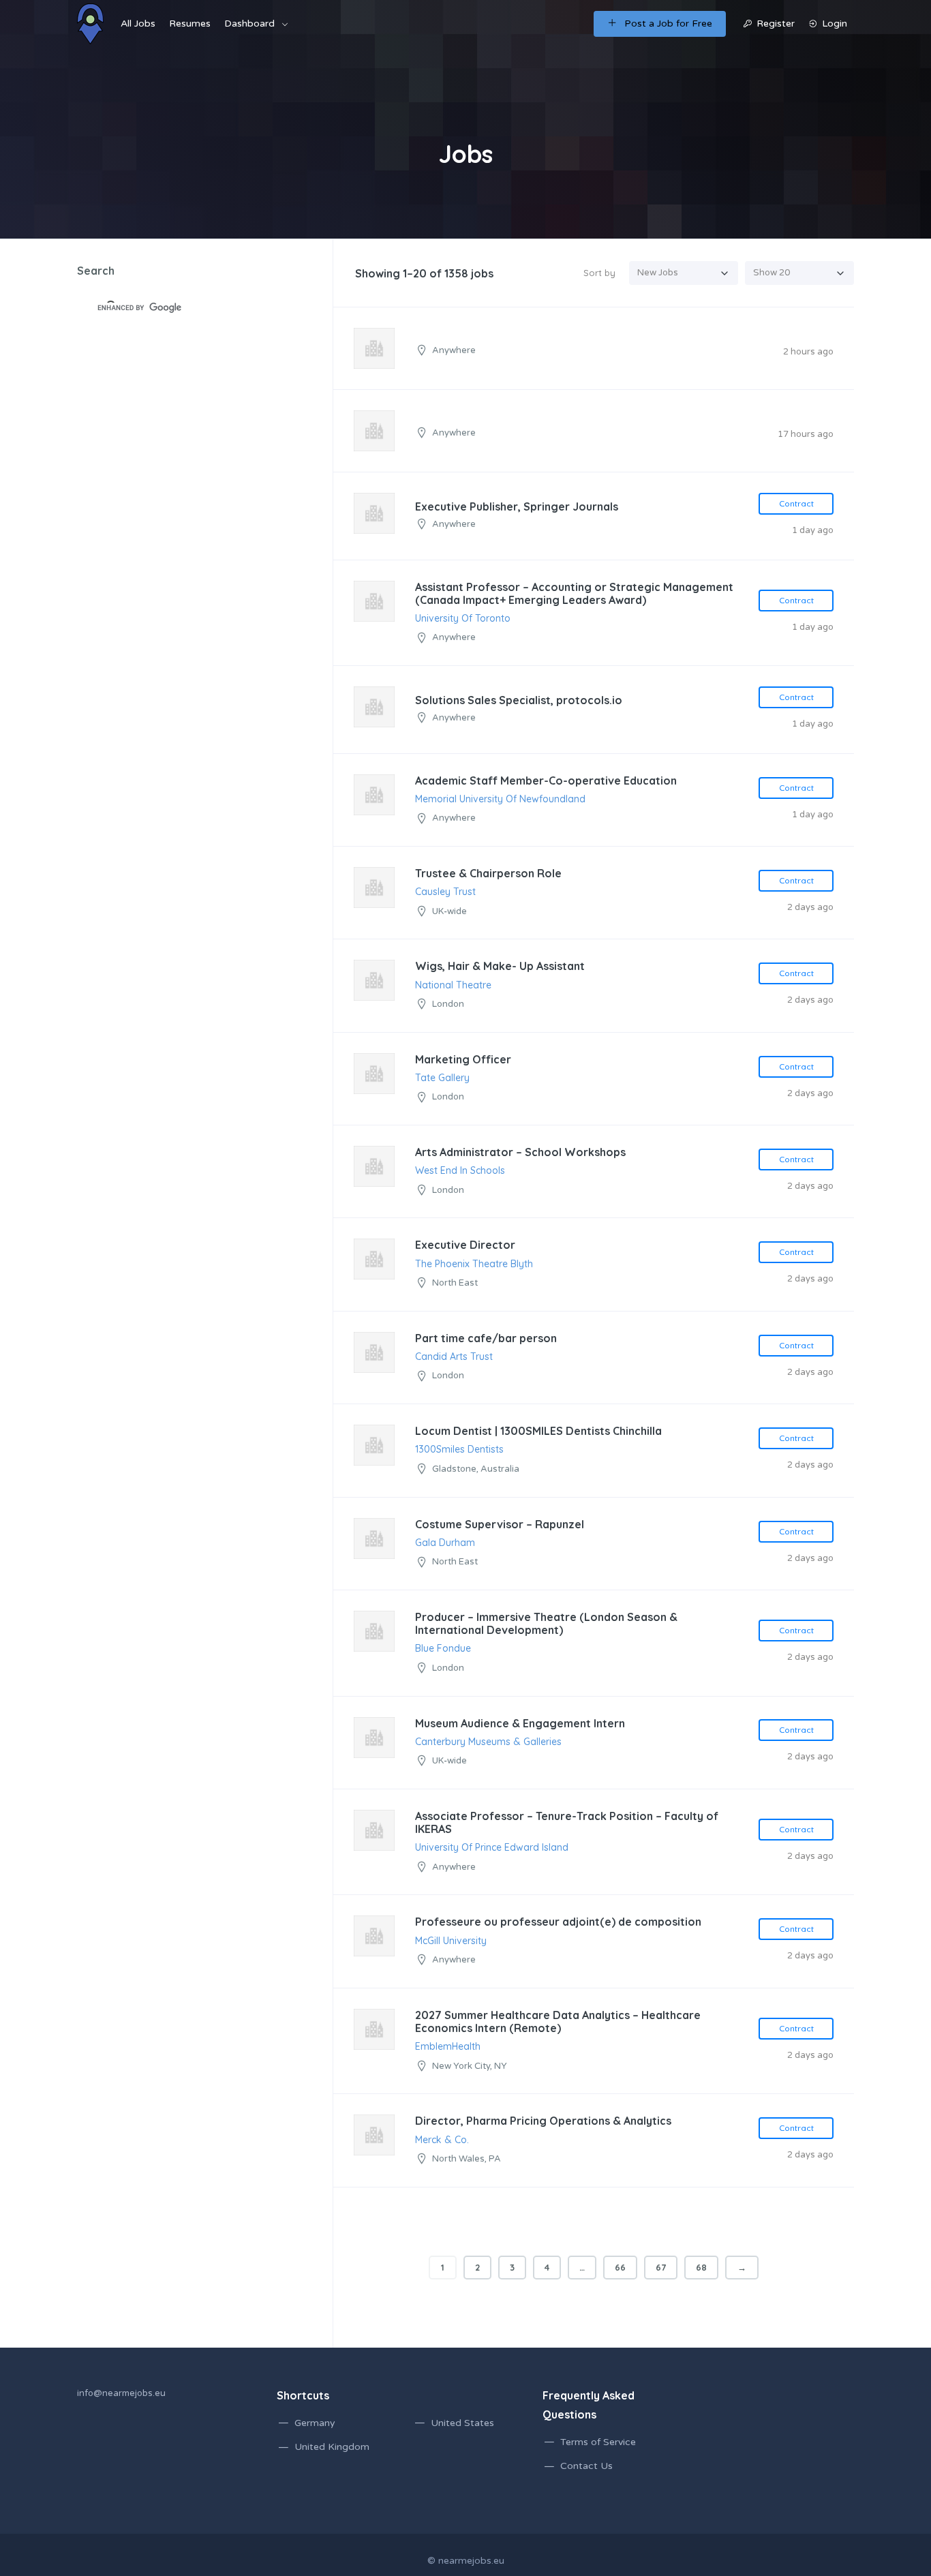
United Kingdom (332, 2447)
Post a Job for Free (668, 24)
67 (661, 2267)
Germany (315, 2423)
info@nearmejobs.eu (121, 2393)
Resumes (190, 24)
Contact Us (586, 2466)
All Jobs (138, 24)
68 (701, 2267)
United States (462, 2423)
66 (620, 2267)
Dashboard (249, 24)
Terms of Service (598, 2442)
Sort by (599, 273)
